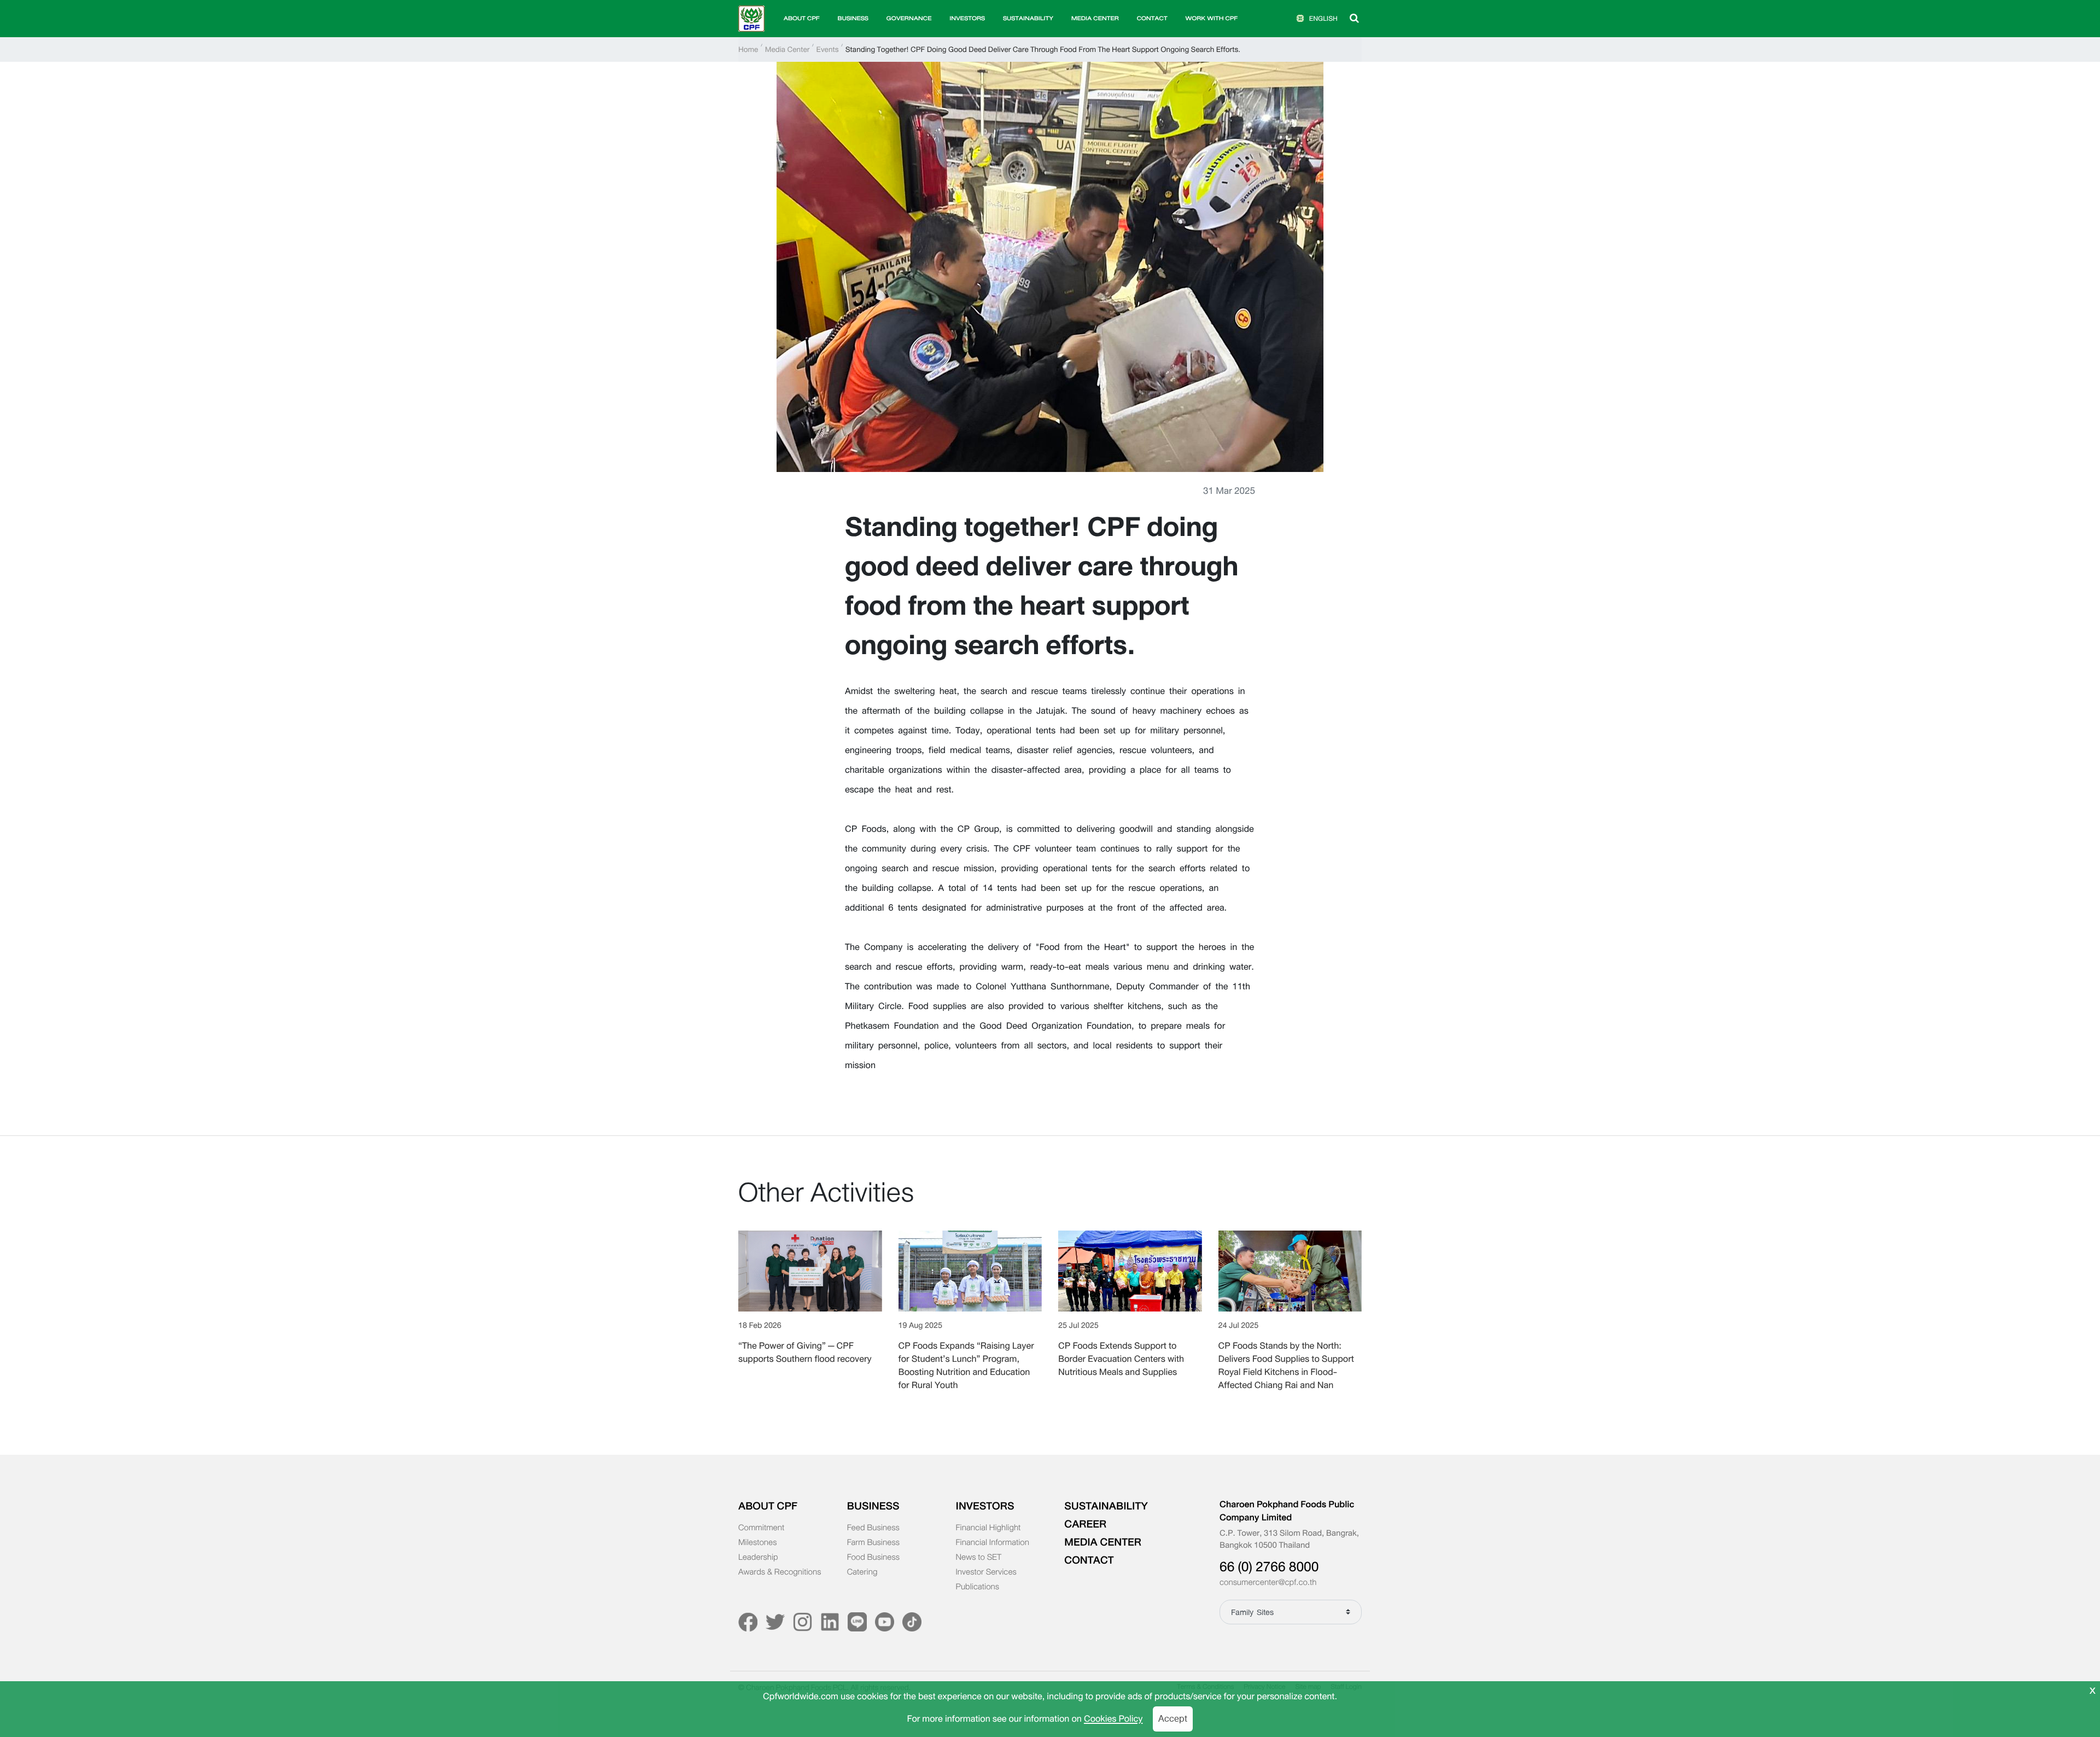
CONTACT (1152, 18)
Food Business (873, 1558)
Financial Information (993, 1543)
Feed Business (873, 1528)
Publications (978, 1587)
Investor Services (986, 1572)
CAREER (1085, 1524)
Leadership (758, 1558)
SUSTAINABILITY (1028, 18)
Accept (1173, 1719)
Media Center (787, 49)
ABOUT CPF (768, 1506)
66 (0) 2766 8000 (1269, 1567)
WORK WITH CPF (1211, 18)
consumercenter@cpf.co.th (1268, 1583)
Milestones (758, 1543)
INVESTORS (985, 1506)
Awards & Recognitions (780, 1572)
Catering (862, 1572)
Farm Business (873, 1543)
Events (828, 49)
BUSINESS (873, 1506)
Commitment (761, 1528)
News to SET (979, 1558)
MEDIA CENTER (1103, 1542)
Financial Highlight (988, 1528)
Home (748, 49)
